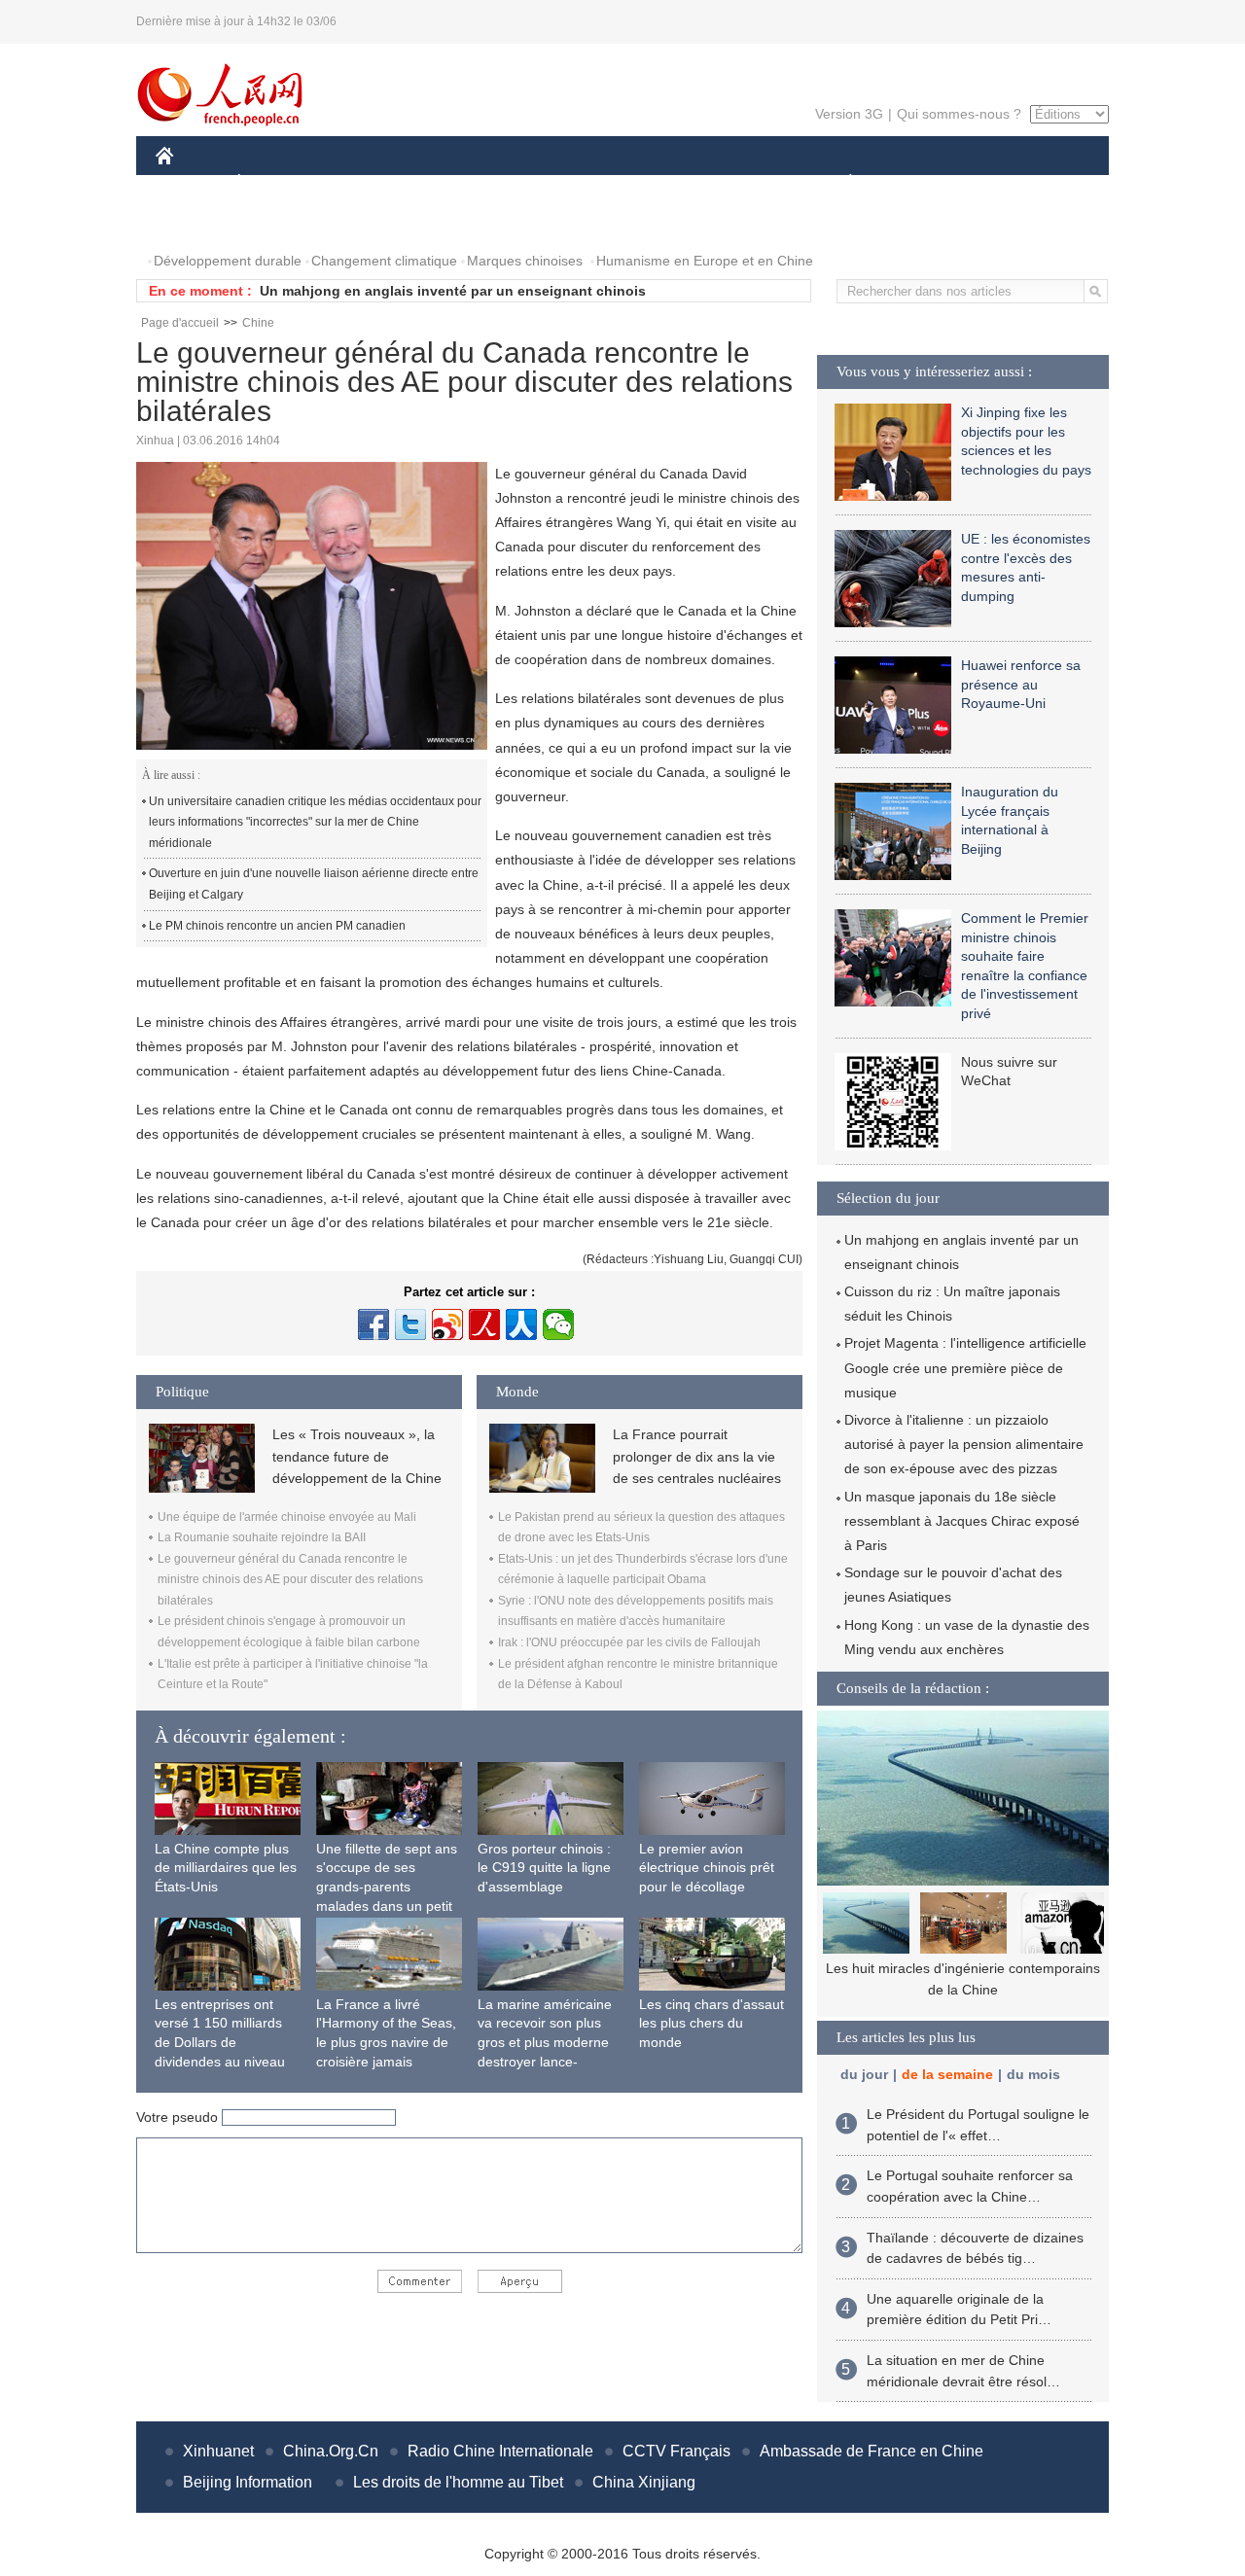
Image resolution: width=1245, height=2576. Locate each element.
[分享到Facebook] (373, 1324)
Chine (258, 323)
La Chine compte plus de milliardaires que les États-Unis (226, 1868)
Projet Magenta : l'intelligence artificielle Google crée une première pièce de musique (965, 1367)
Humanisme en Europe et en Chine (705, 261)
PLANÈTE (840, 183)
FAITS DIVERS (733, 183)
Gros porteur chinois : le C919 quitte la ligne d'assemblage (544, 1868)
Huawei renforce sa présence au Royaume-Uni (1021, 684)
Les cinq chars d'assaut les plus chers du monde (711, 2023)
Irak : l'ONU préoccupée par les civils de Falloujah (629, 1642)
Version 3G (849, 114)
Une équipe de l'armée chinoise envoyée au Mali (287, 1517)
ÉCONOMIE (275, 183)
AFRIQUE (449, 183)
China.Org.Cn (331, 2451)
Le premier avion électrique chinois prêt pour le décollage (707, 1868)
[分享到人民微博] (484, 1324)
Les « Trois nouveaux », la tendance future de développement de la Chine (357, 1456)
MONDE (366, 183)
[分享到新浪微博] (447, 1324)
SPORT (919, 183)
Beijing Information (248, 2482)
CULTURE (625, 183)
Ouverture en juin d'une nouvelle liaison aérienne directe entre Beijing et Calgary (314, 884)
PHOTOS (196, 222)
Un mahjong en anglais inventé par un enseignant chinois (453, 291)
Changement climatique (384, 261)
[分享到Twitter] (410, 1324)
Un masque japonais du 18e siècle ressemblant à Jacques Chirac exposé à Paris (962, 1521)
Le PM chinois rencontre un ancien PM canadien (277, 926)
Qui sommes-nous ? (959, 114)
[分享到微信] (558, 1324)
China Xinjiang (644, 2482)
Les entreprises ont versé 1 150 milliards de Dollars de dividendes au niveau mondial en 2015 (220, 2042)
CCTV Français (676, 2451)
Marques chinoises (525, 261)
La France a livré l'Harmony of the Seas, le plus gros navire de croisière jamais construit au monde (386, 2042)
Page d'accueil (180, 323)
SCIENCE (536, 183)
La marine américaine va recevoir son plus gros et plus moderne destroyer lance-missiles (545, 2042)
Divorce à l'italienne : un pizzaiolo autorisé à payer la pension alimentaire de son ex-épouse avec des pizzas (964, 1444)
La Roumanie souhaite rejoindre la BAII (262, 1537)
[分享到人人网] (521, 1324)
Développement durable (228, 261)
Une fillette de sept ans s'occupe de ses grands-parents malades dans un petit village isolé (387, 1887)
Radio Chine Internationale (500, 2451)
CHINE (190, 183)
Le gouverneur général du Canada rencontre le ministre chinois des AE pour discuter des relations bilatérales (290, 1580)
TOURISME (1003, 183)
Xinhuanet (218, 2451)
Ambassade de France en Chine (871, 2451)
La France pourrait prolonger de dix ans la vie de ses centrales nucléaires (697, 1456)
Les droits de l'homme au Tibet (458, 2482)
